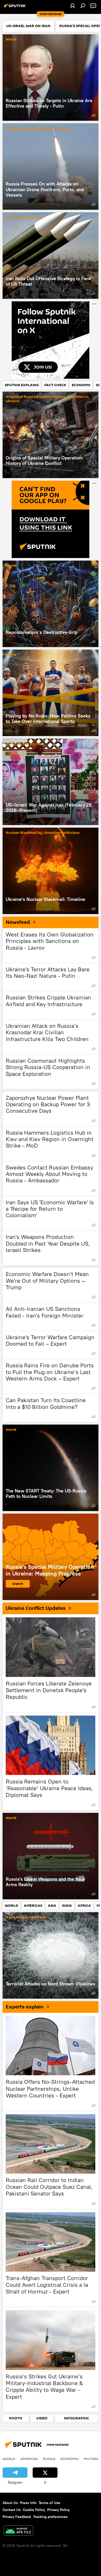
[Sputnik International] (16, 8)
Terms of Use (49, 2503)
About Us (10, 2503)
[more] (93, 115)
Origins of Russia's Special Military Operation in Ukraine (47, 399)
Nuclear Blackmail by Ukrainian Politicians (43, 833)
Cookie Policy (34, 2510)
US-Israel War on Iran (24, 218)
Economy (70, 2459)
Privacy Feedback (17, 2517)
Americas (29, 2459)
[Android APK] (18, 2531)
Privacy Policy (58, 2510)
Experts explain (25, 2007)
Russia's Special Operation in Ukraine (38, 129)
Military (92, 2459)
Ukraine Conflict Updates (36, 1608)
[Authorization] (73, 6)
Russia (49, 2459)
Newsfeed (18, 922)
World (11, 40)
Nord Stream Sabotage (26, 1917)
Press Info (28, 2503)
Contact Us (12, 2510)
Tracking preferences (50, 2517)
